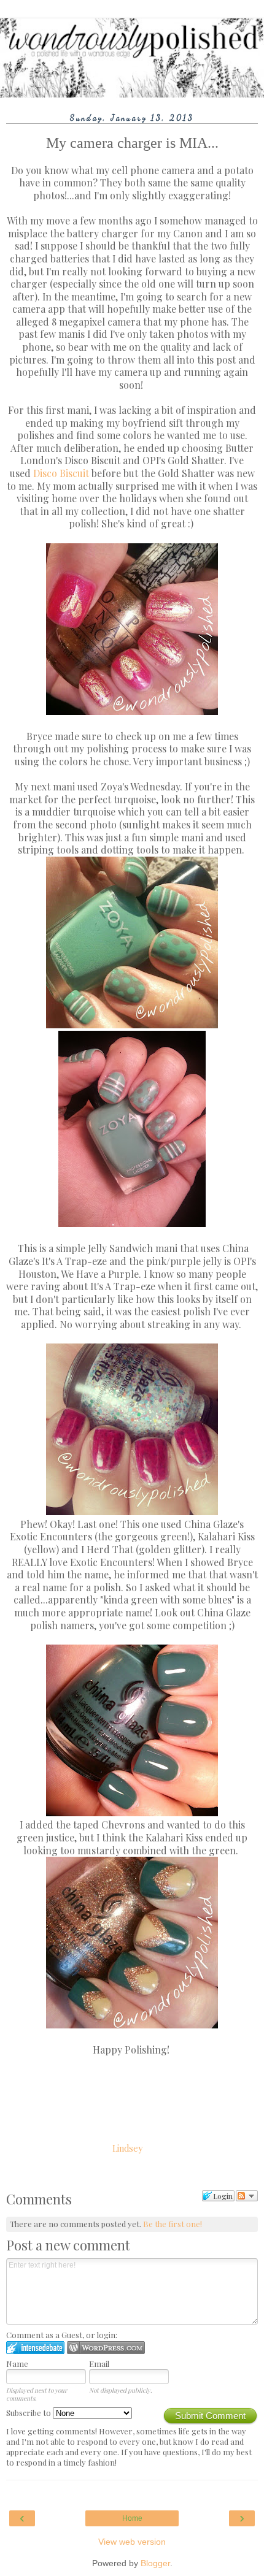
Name (17, 2364)
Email (99, 2364)
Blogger (155, 2563)
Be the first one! (173, 2224)
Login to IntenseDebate (35, 2348)
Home (132, 2518)
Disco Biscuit (61, 473)
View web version (132, 2542)
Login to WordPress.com (106, 2348)
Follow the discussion (247, 2196)
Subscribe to (29, 2413)
